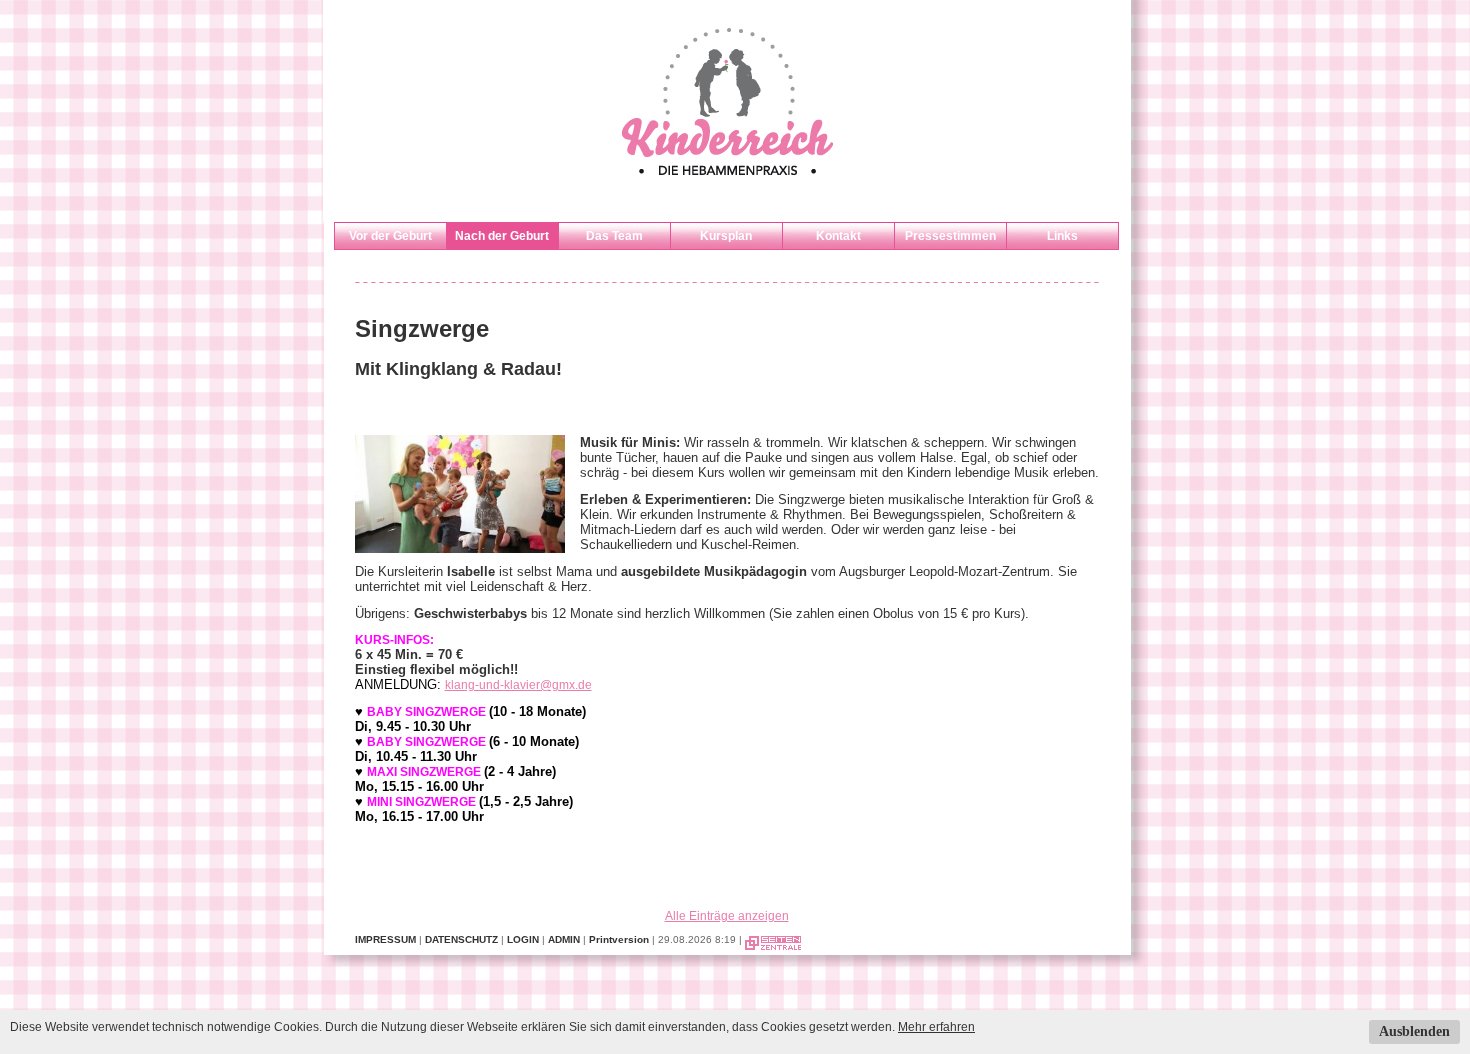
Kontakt (838, 236)
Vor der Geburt (390, 236)
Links (1062, 236)
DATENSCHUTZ (461, 939)
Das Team (614, 236)
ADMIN (564, 939)
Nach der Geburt (502, 236)
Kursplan (726, 236)
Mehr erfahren (936, 1027)
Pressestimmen (950, 236)
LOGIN (523, 939)
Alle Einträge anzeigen (727, 916)
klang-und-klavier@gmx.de (518, 685)
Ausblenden (1414, 1031)
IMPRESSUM (385, 939)
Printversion (619, 939)
